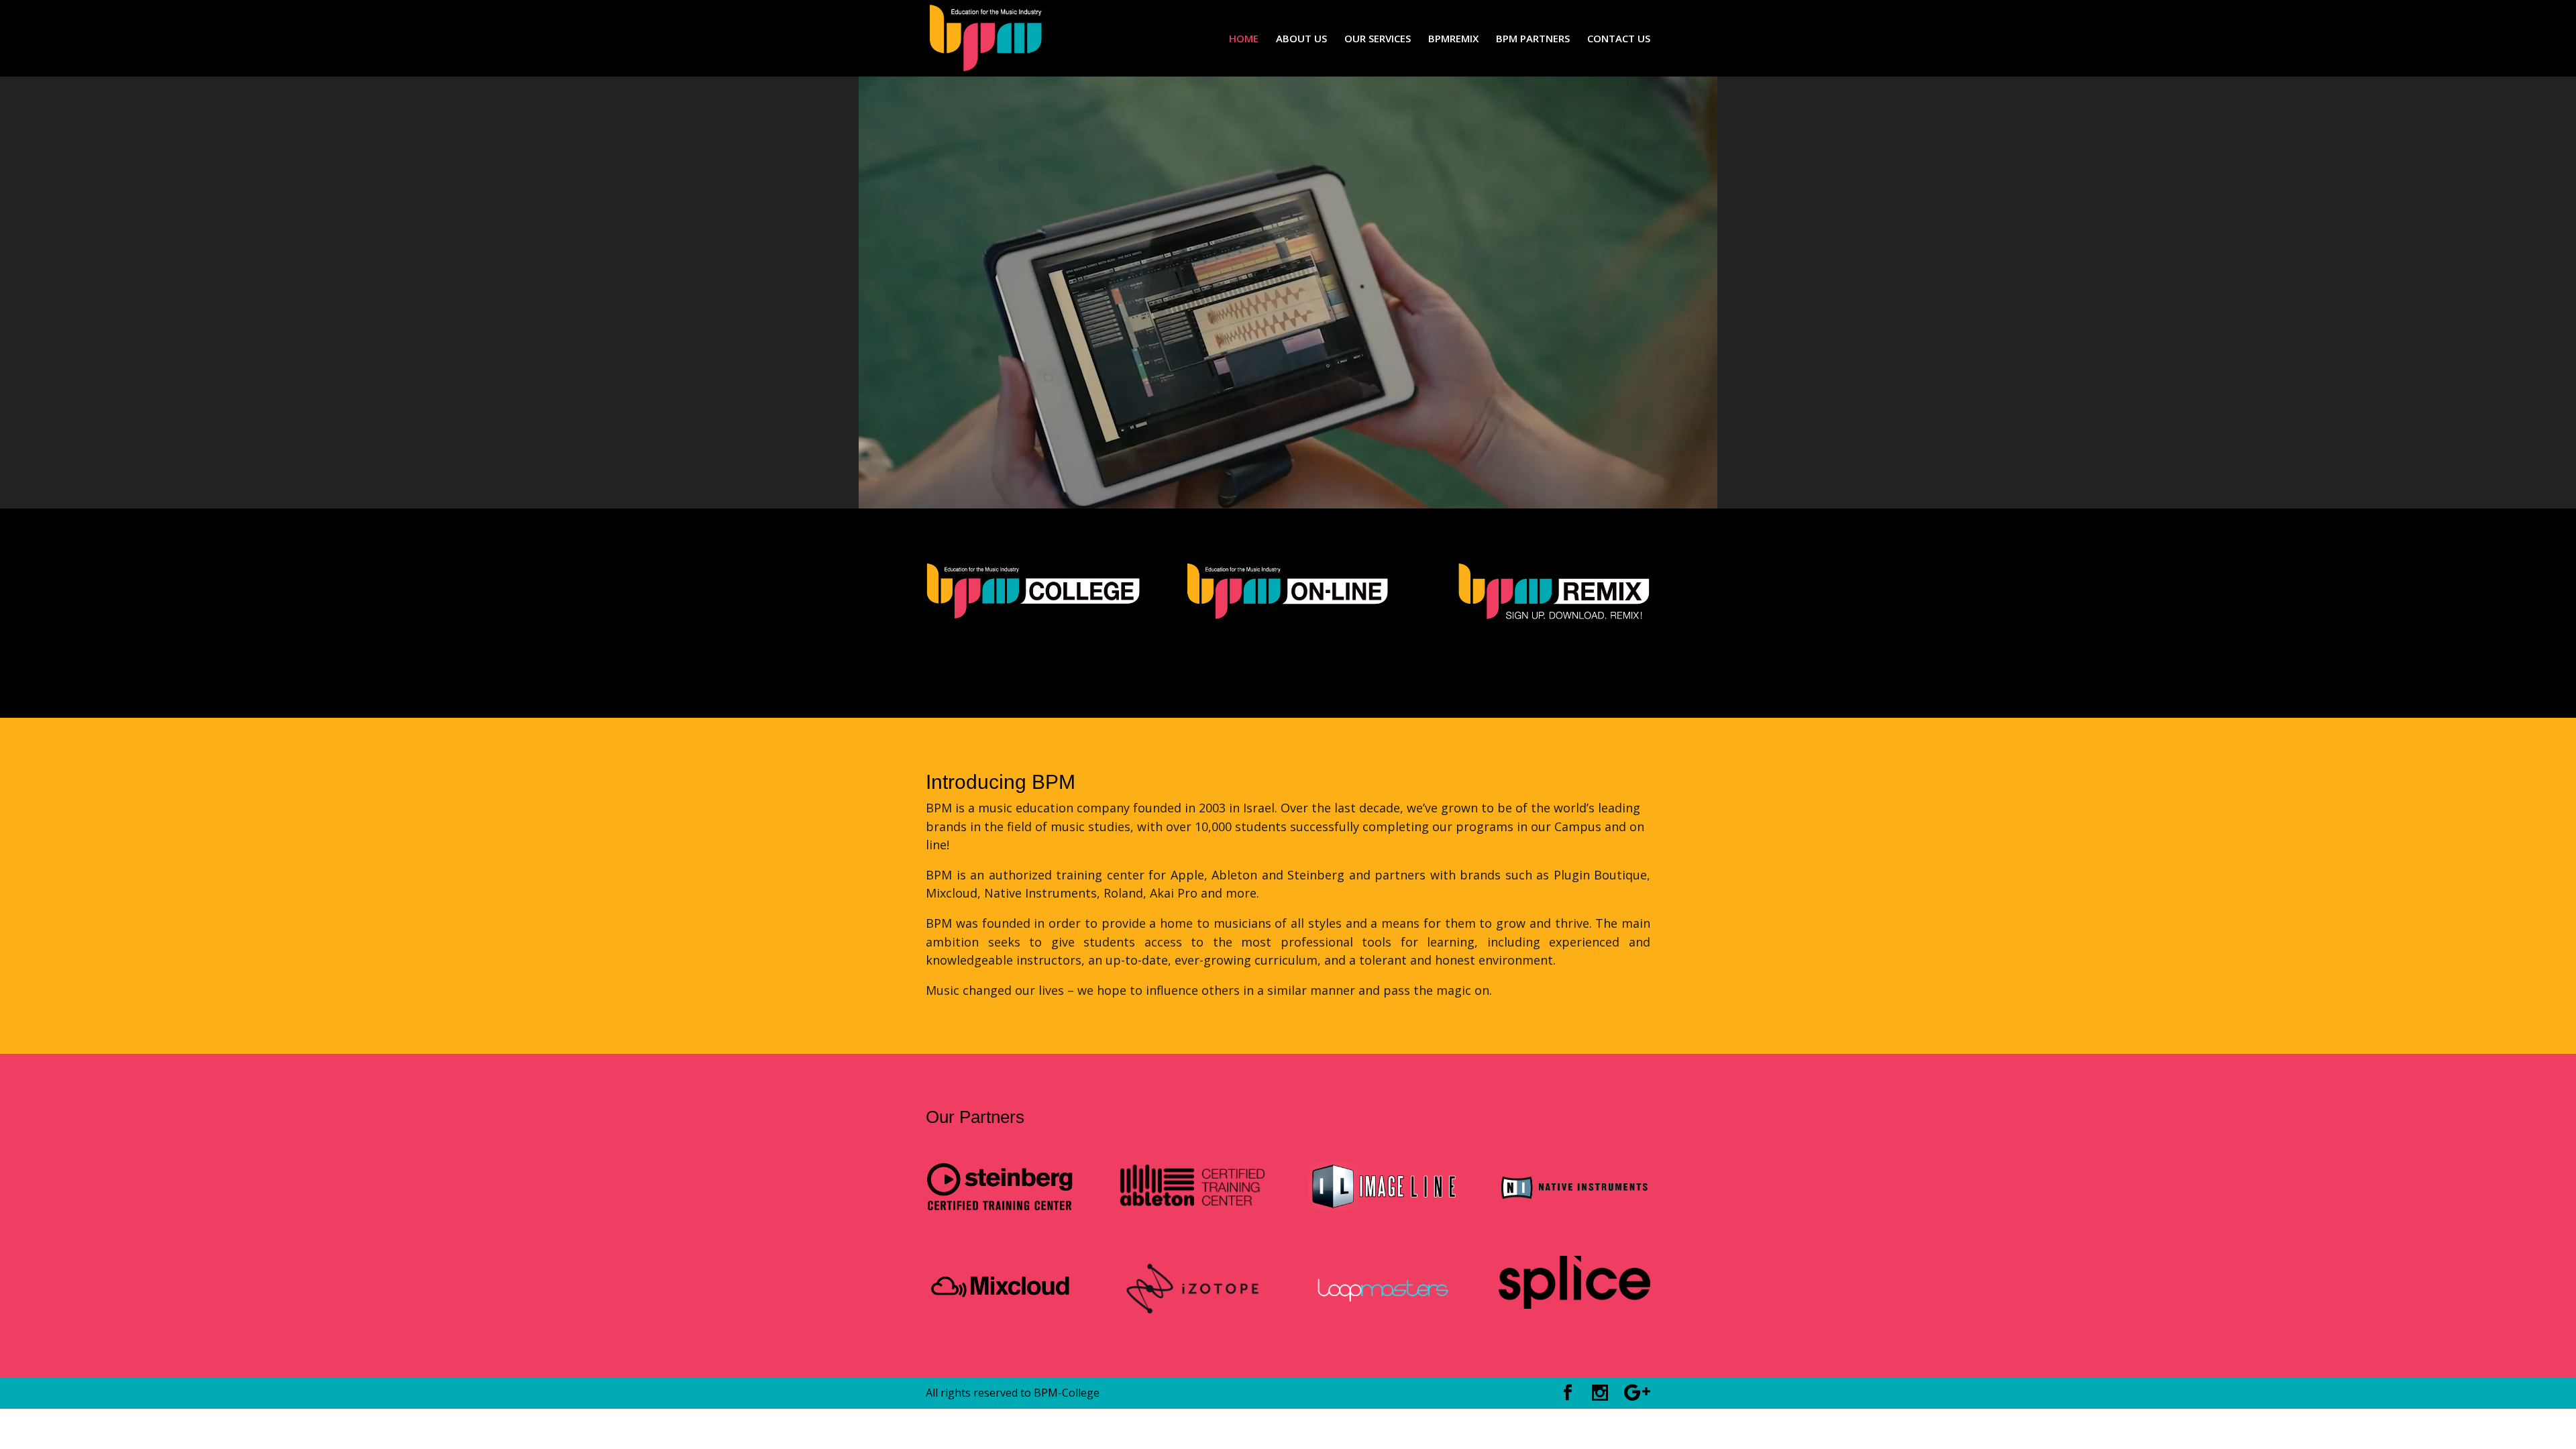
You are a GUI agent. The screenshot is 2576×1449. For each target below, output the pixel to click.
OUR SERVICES (1378, 39)
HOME (1244, 39)
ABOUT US (1301, 39)
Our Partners (975, 1117)
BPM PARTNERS (1533, 39)
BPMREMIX (1453, 39)
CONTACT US (1619, 39)
